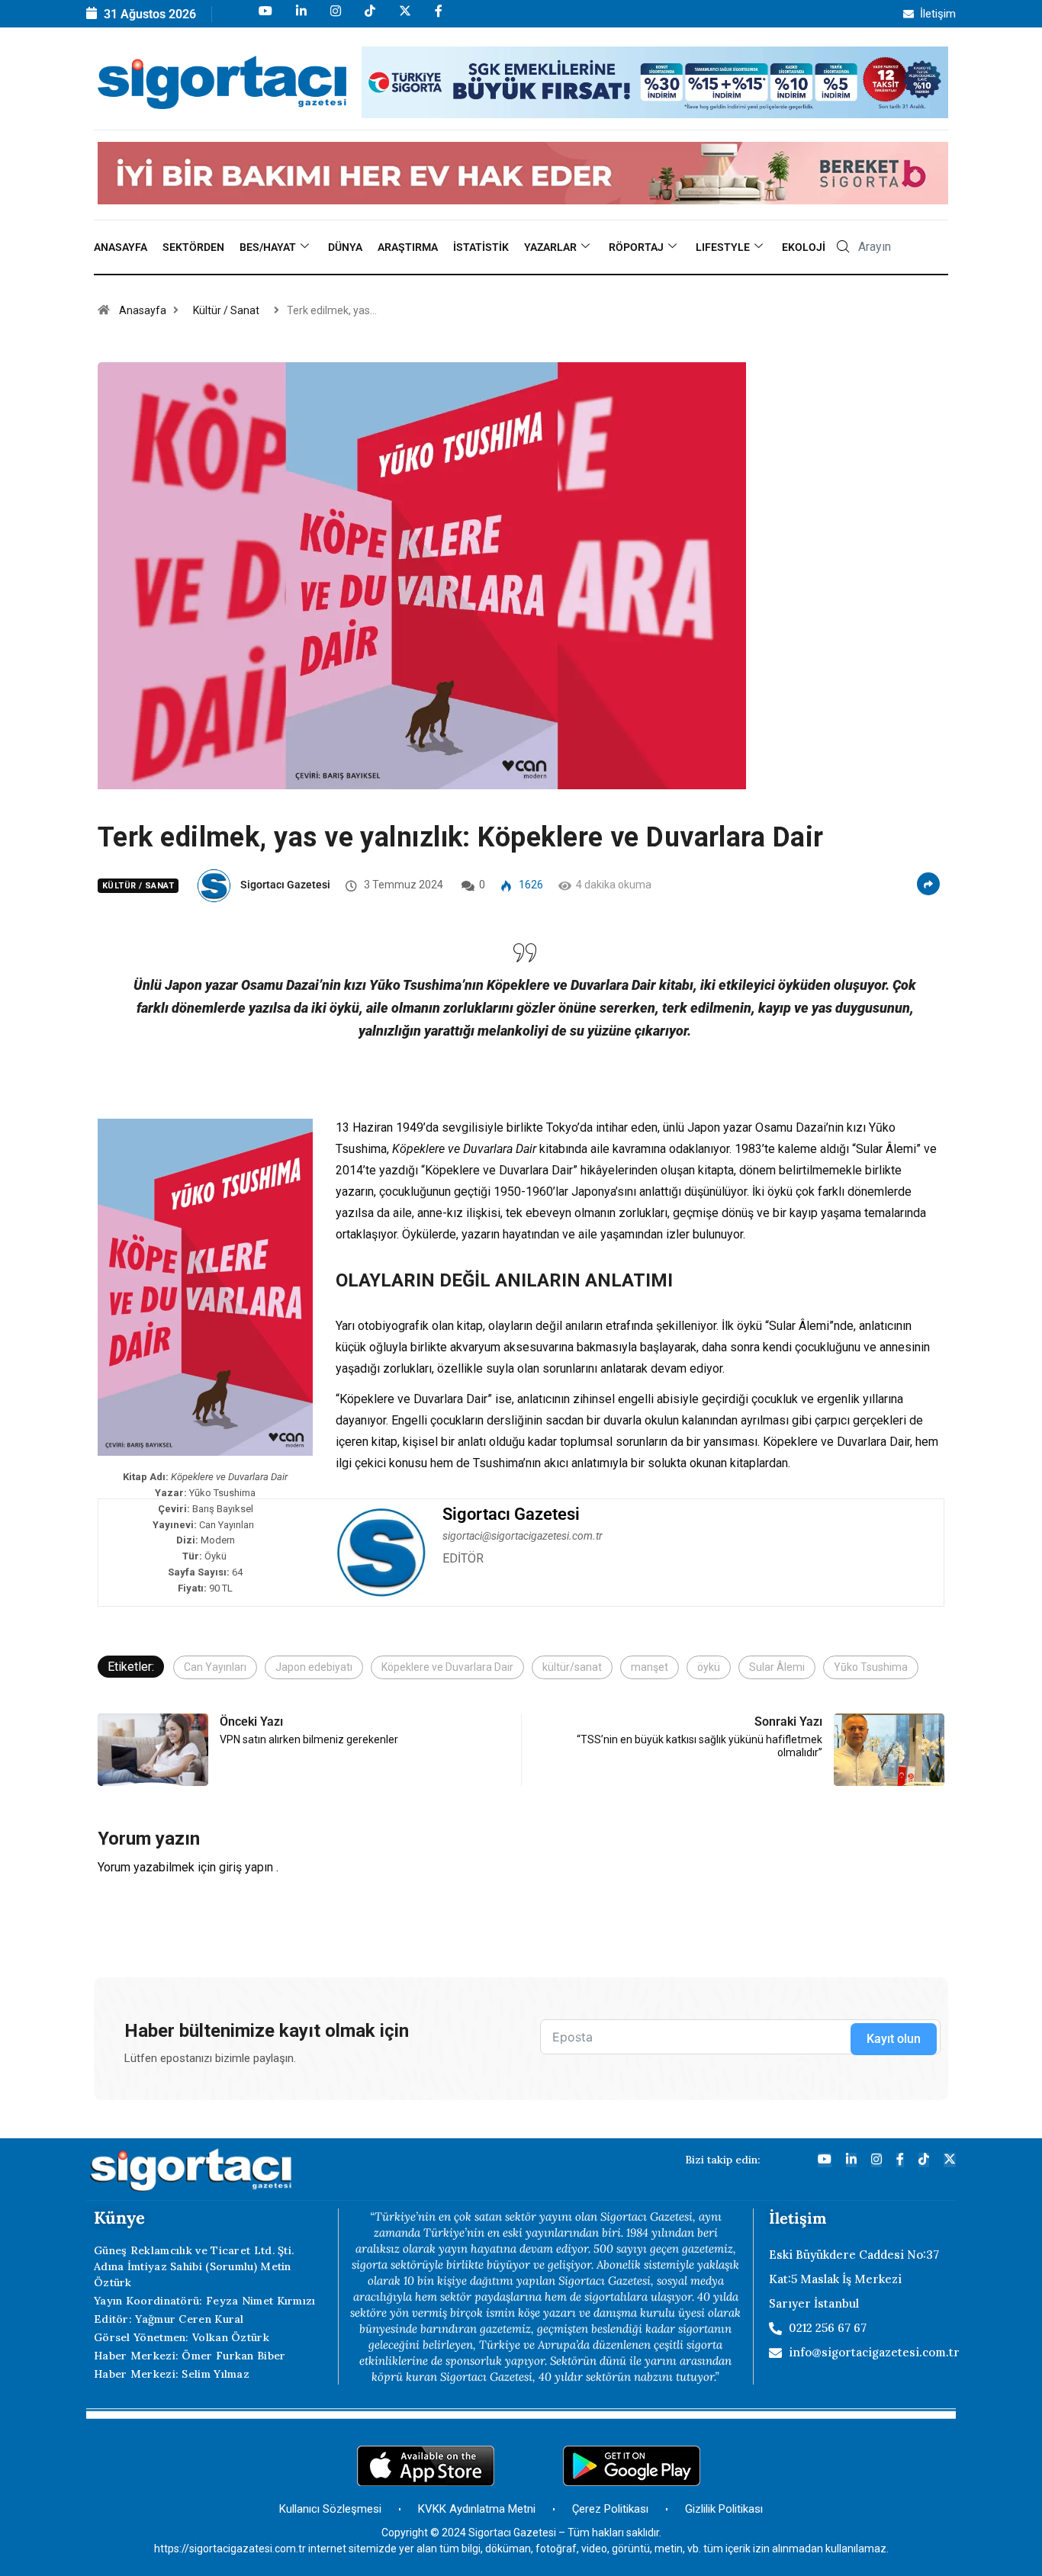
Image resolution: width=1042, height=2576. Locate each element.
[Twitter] (950, 2160)
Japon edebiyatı (314, 1667)
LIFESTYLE (723, 247)
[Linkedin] (300, 18)
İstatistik (481, 247)
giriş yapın (246, 1867)
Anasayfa (121, 247)
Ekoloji (804, 247)
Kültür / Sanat (226, 310)
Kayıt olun (894, 2039)
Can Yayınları (215, 1667)
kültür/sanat (572, 1667)
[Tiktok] (369, 18)
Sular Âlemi (777, 1667)
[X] (404, 18)
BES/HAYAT (268, 247)
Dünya (345, 247)
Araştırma (408, 247)
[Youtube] (264, 18)
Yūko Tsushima (871, 1667)
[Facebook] (437, 18)
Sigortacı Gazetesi (285, 885)
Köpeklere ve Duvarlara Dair (447, 1667)
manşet (650, 1667)
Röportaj (636, 247)
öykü (709, 1667)
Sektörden (193, 247)
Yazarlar (550, 247)
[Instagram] (334, 18)
